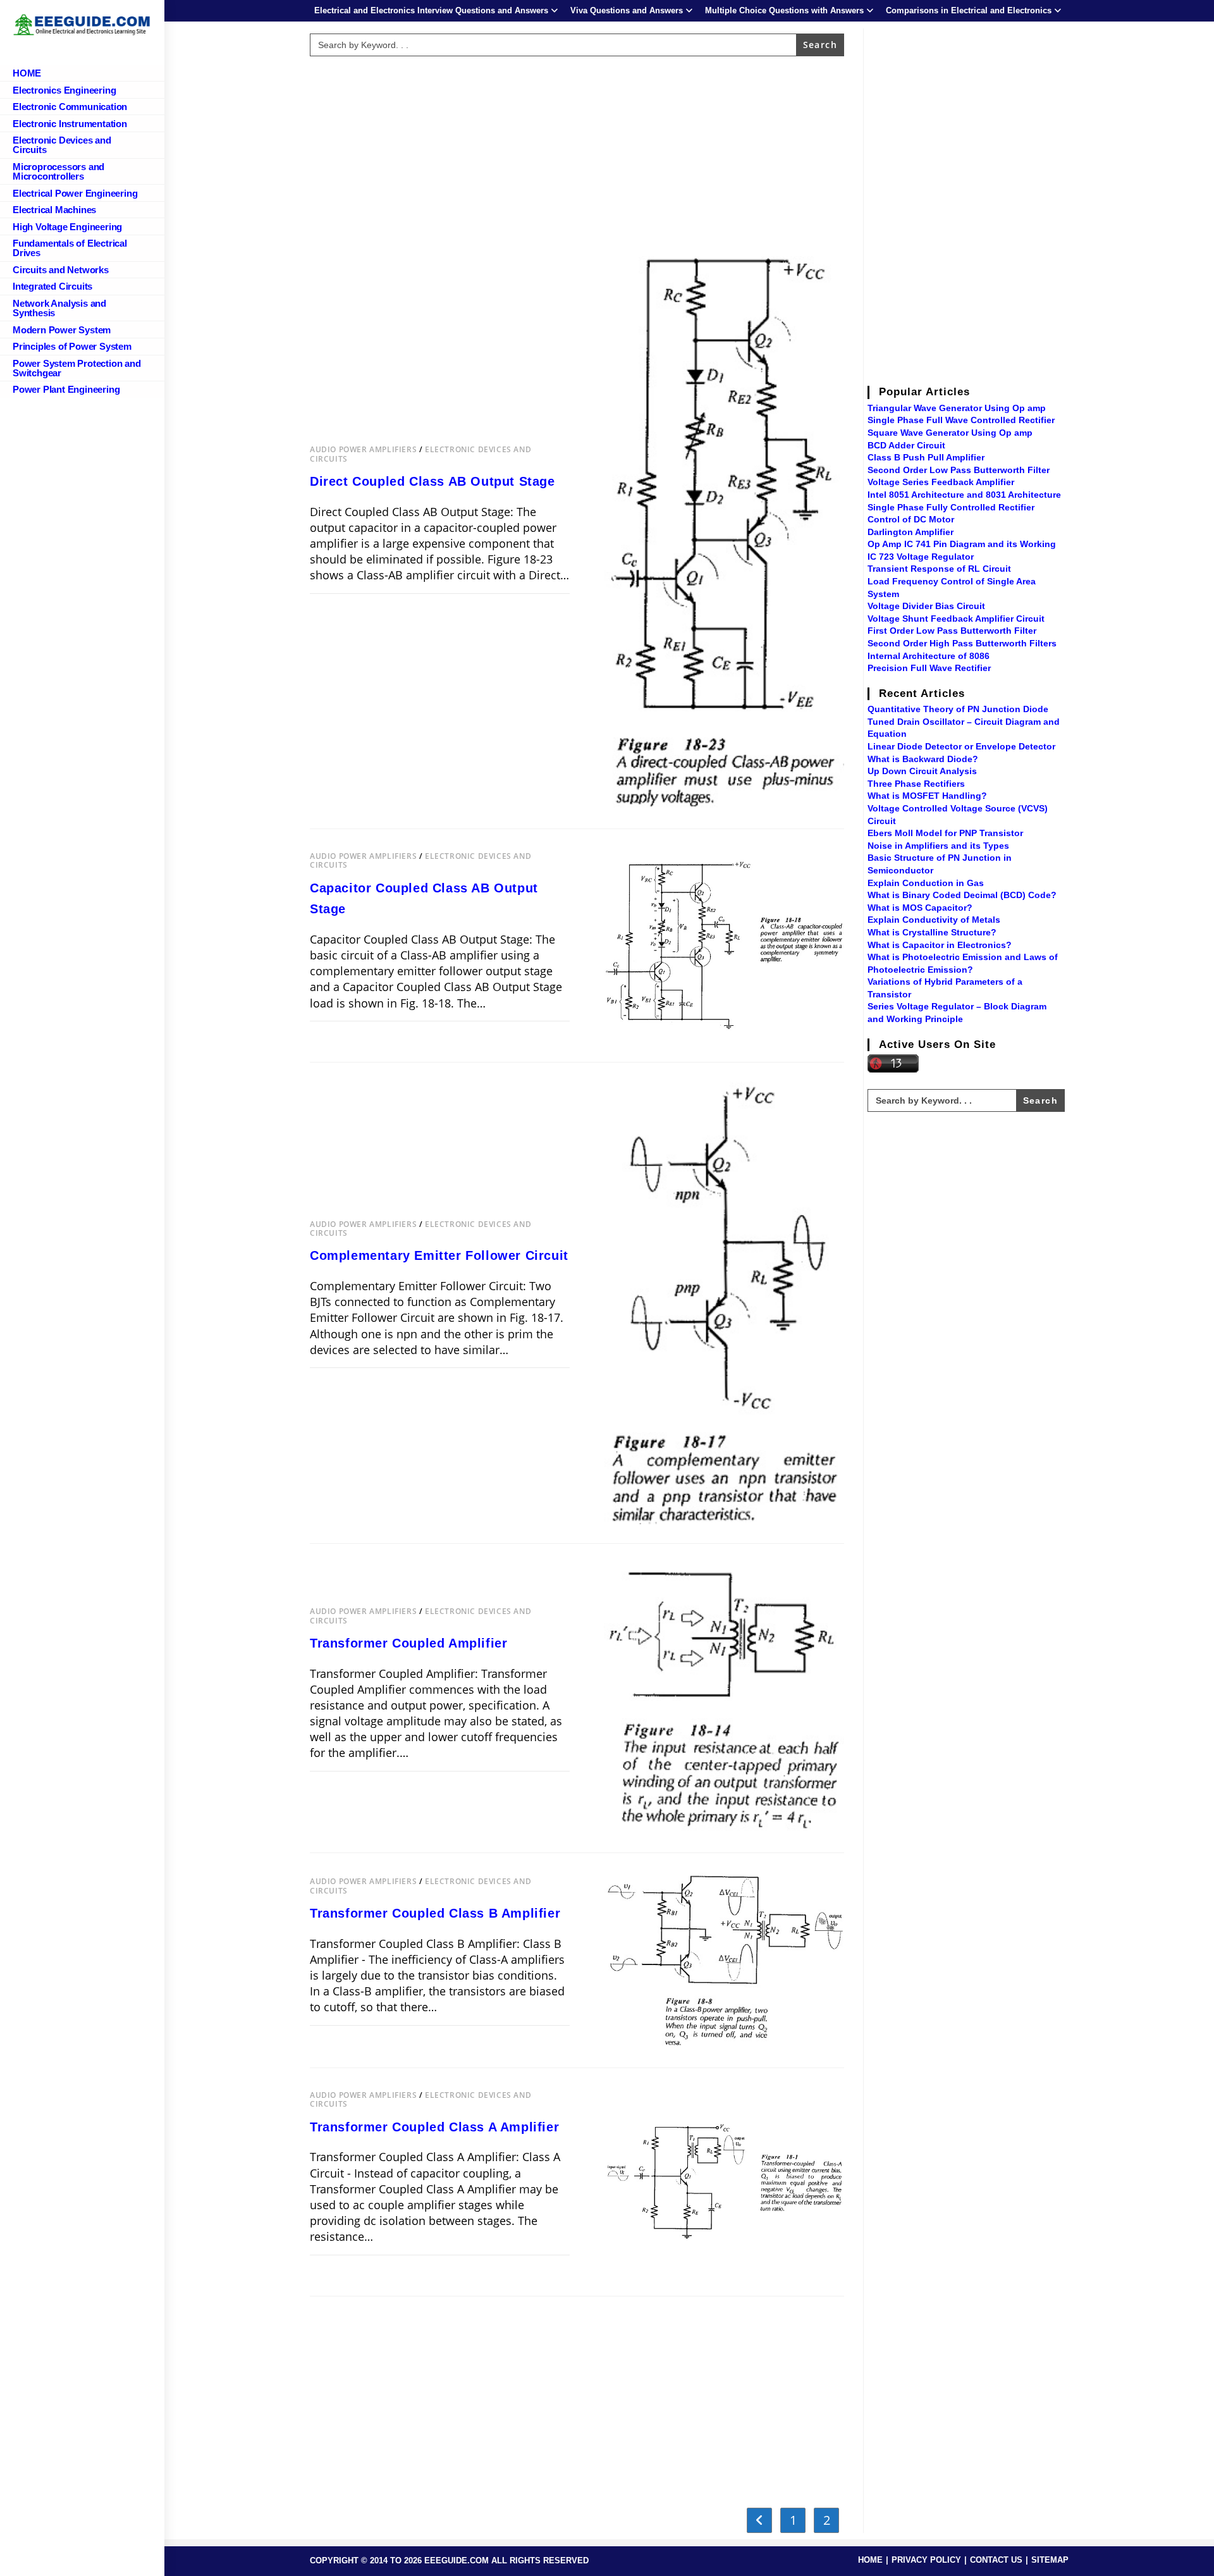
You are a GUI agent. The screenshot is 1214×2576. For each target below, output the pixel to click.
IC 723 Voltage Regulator (921, 557)
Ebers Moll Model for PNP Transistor (945, 833)
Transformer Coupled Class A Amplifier (434, 2127)
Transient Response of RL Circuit (939, 569)
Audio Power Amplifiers (363, 449)
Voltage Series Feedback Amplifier (941, 482)
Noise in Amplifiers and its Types (938, 846)
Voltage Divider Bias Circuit (926, 606)
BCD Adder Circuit (906, 445)
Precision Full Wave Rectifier (929, 668)
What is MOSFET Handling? (927, 796)
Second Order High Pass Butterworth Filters (962, 643)
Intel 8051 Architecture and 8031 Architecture (964, 495)
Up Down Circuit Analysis (922, 771)
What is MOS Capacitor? (920, 908)
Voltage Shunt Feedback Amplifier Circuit (956, 619)
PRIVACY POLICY (926, 2560)
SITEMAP (1050, 2560)
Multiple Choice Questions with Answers (784, 10)
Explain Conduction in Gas (926, 883)
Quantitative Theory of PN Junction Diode (958, 709)
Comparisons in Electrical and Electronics (969, 10)
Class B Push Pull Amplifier (926, 457)
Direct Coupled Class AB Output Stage (432, 481)
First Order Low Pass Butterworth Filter (952, 631)
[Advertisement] (577, 150)
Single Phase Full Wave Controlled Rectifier (961, 420)
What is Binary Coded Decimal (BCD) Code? (962, 895)
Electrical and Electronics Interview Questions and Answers (431, 10)
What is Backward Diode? (923, 759)
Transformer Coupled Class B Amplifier (435, 1913)
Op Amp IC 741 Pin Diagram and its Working (962, 544)
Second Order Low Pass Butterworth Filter (959, 470)
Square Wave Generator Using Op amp (950, 433)
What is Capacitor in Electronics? (940, 945)
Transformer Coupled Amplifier (408, 1643)
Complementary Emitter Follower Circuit (439, 1255)
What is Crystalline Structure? (932, 932)
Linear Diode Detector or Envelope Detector (961, 746)
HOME (870, 2560)
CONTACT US (996, 2560)
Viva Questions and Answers (627, 10)
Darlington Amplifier (910, 532)
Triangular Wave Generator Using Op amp (957, 408)
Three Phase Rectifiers (916, 784)
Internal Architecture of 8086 (929, 656)
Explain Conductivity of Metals (934, 920)
